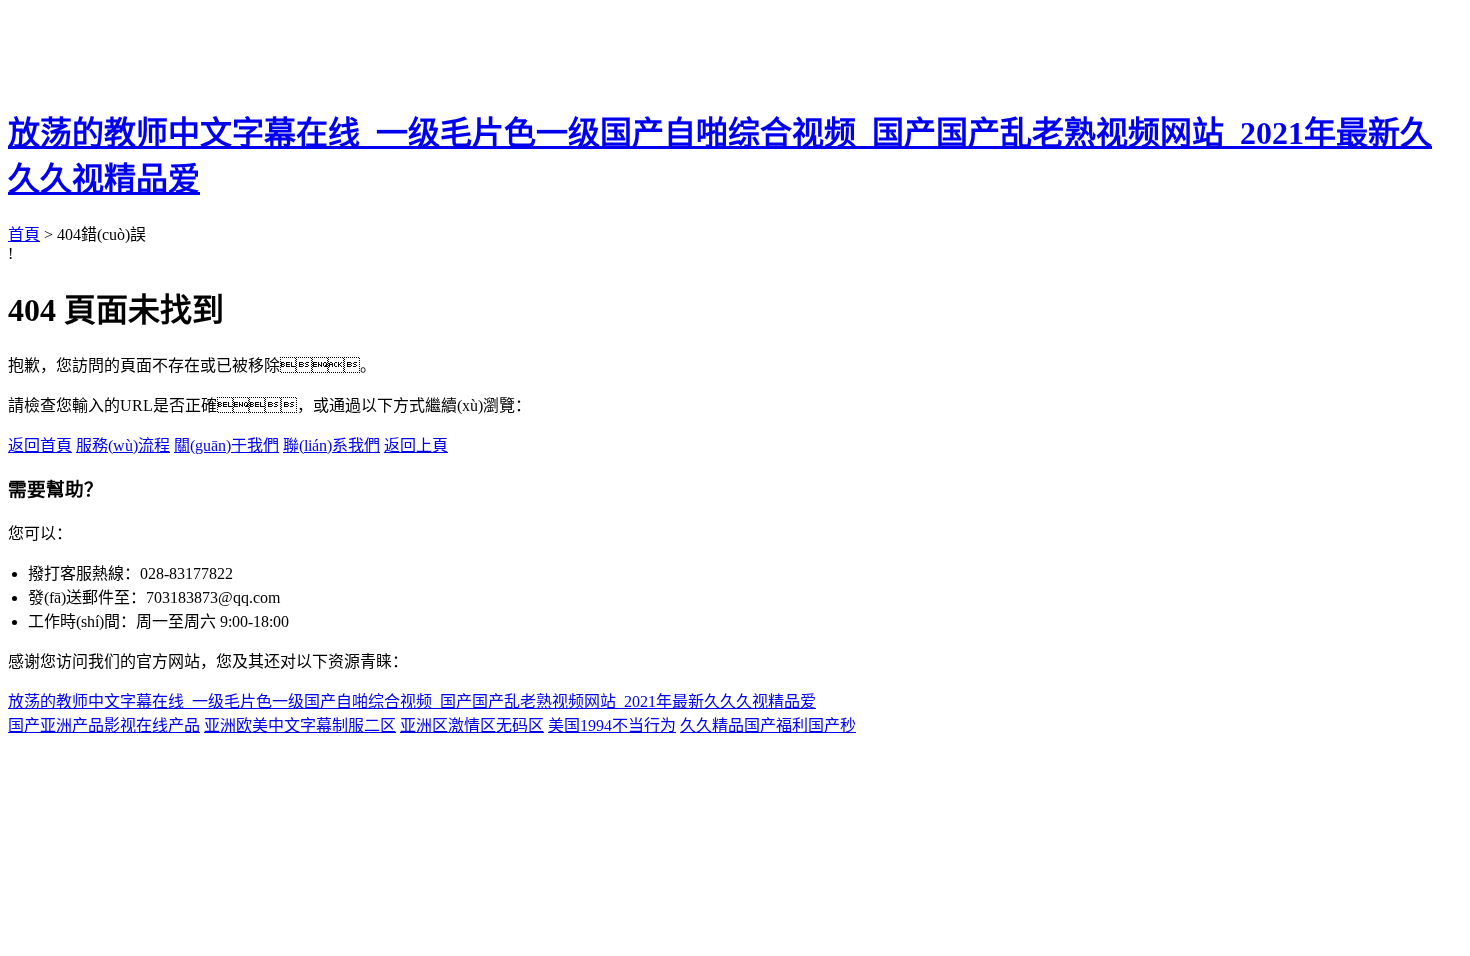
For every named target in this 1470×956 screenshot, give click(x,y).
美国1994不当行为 (612, 725)
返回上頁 (416, 445)
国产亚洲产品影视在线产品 (104, 725)
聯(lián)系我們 (331, 445)
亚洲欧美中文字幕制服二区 (300, 725)
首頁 (24, 234)
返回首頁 (40, 445)
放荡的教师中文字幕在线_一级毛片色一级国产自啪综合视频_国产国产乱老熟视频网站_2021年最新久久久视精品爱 (412, 701)
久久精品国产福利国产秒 (768, 725)
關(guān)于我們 (226, 445)
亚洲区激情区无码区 (472, 725)
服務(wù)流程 (123, 445)
